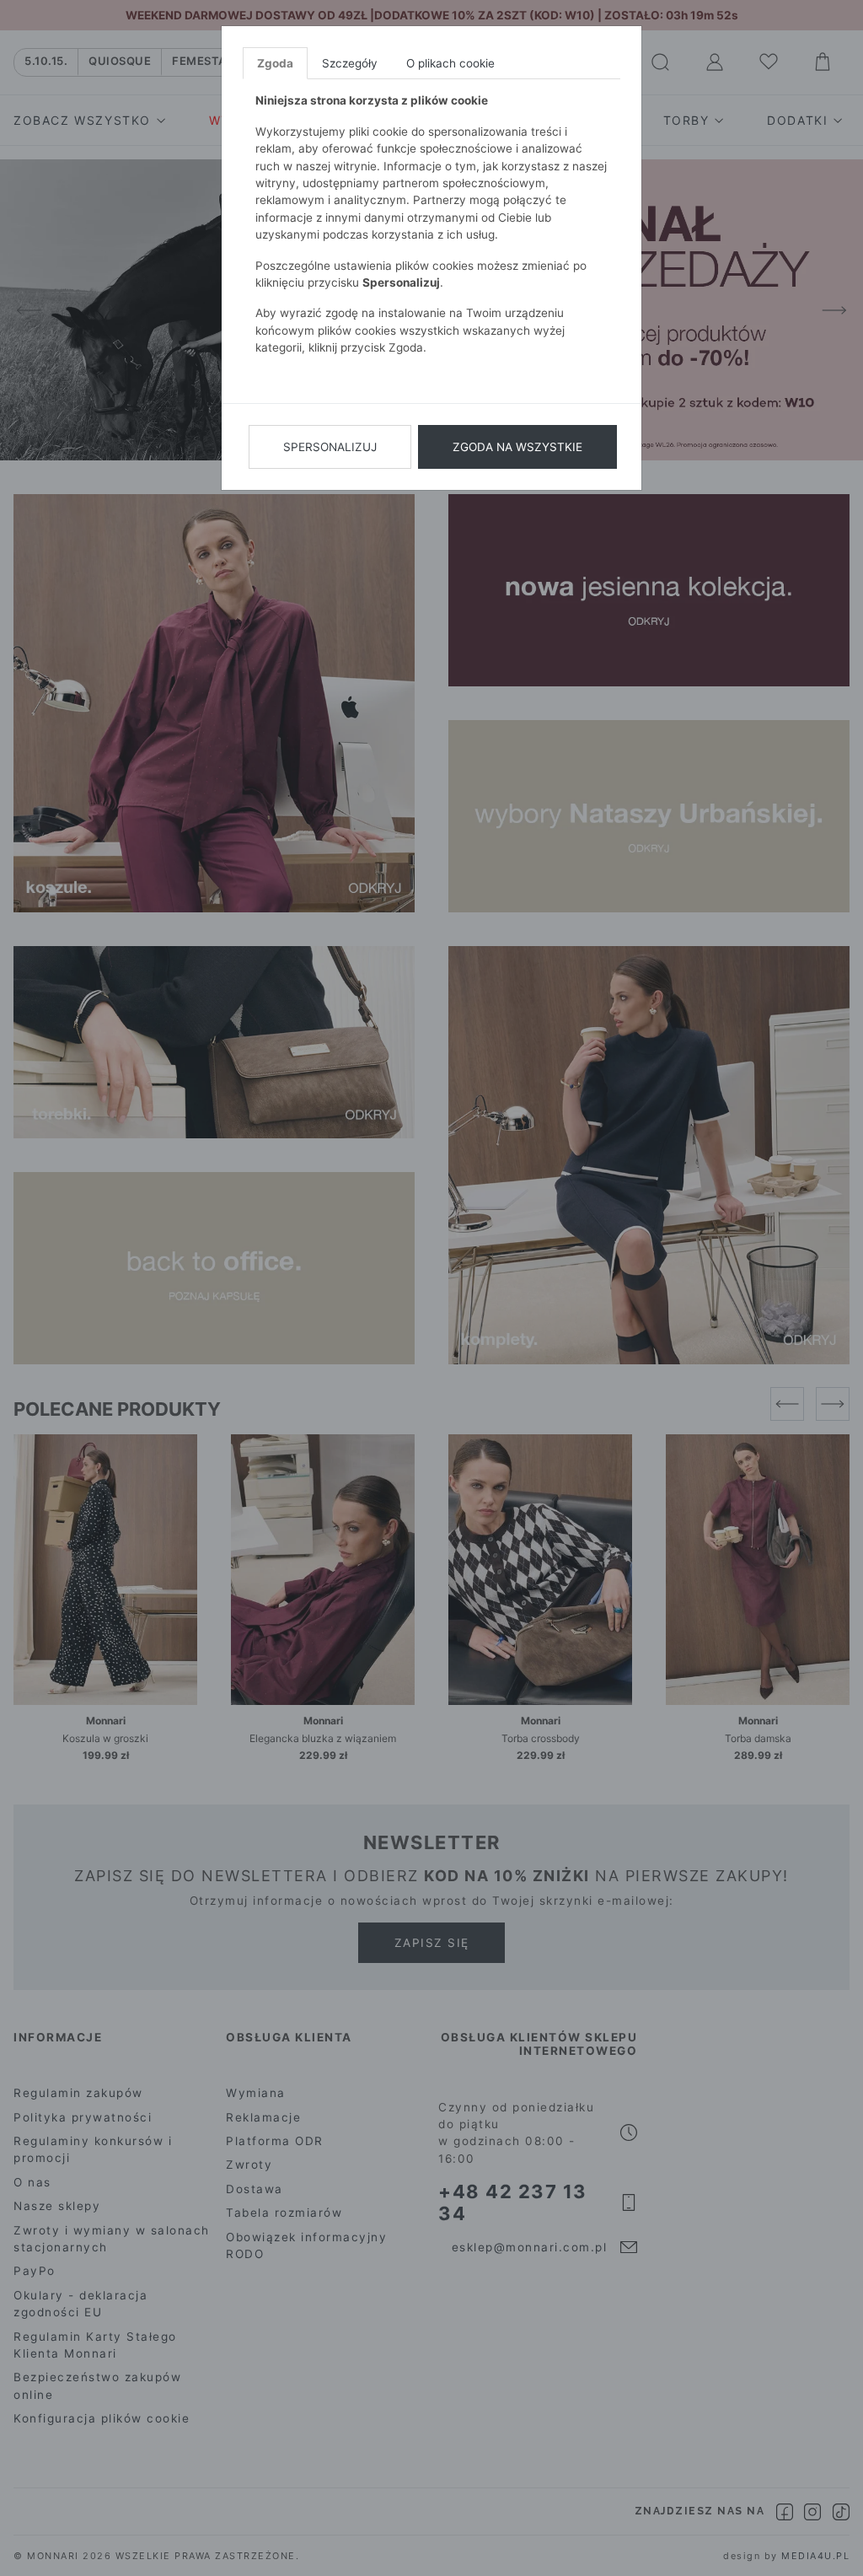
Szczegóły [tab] (350, 63)
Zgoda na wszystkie (517, 447)
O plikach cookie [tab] (450, 63)
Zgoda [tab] (275, 63)
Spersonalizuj (330, 447)
